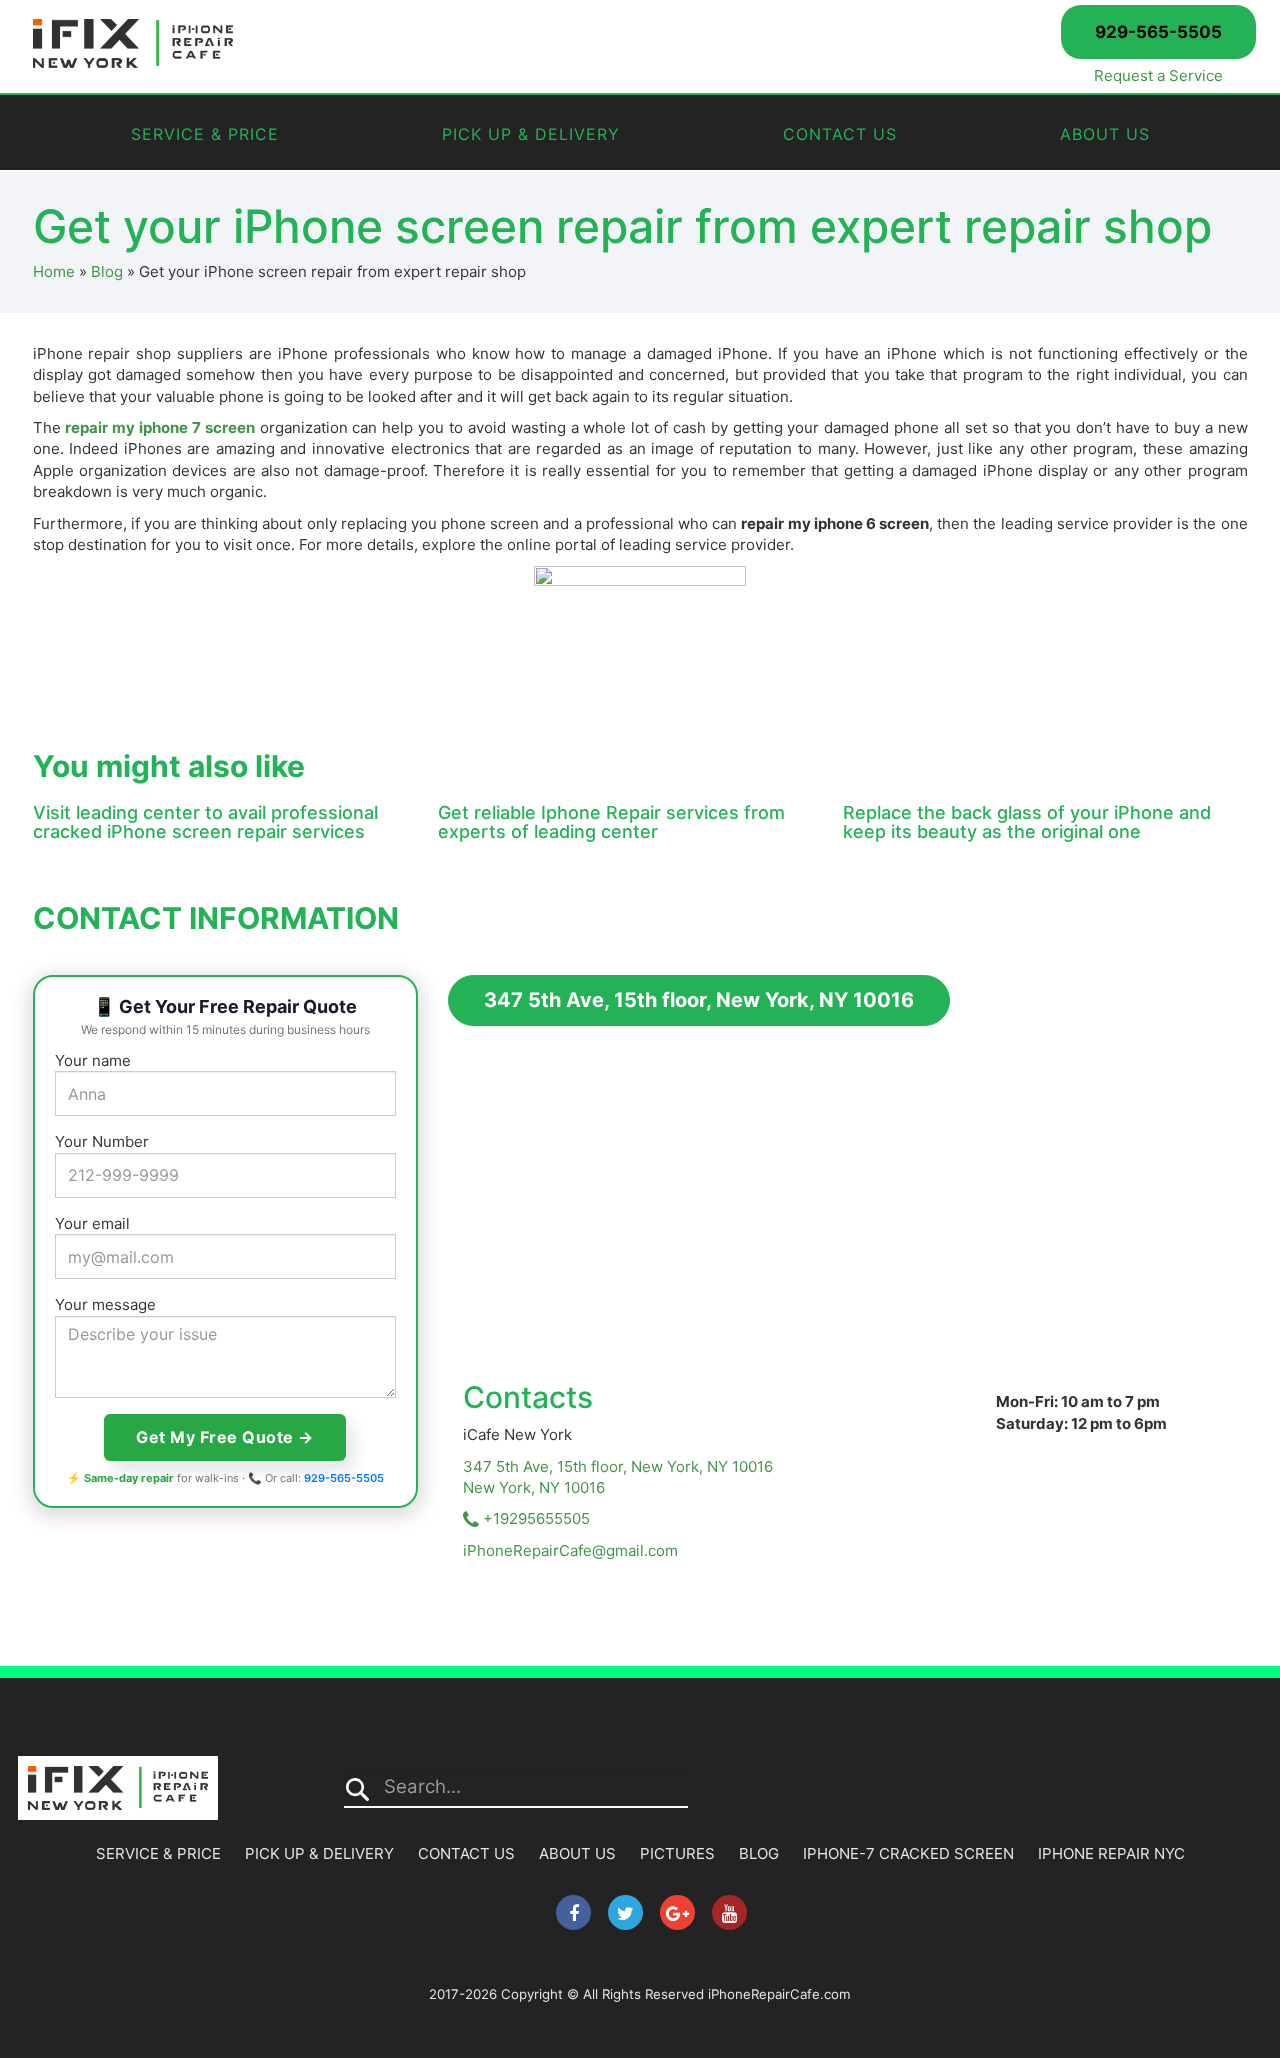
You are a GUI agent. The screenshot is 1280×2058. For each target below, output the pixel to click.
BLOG (759, 1853)
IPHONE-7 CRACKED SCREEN (908, 1853)
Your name (93, 1060)
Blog (107, 271)
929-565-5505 (1158, 32)
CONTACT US (840, 134)
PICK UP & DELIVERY (531, 134)
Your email (92, 1223)
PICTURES (677, 1853)
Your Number (102, 1141)
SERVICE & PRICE (205, 134)
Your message (105, 1304)
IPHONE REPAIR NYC (1111, 1853)
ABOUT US (1105, 134)
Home (54, 271)
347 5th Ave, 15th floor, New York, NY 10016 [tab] (699, 1000)
